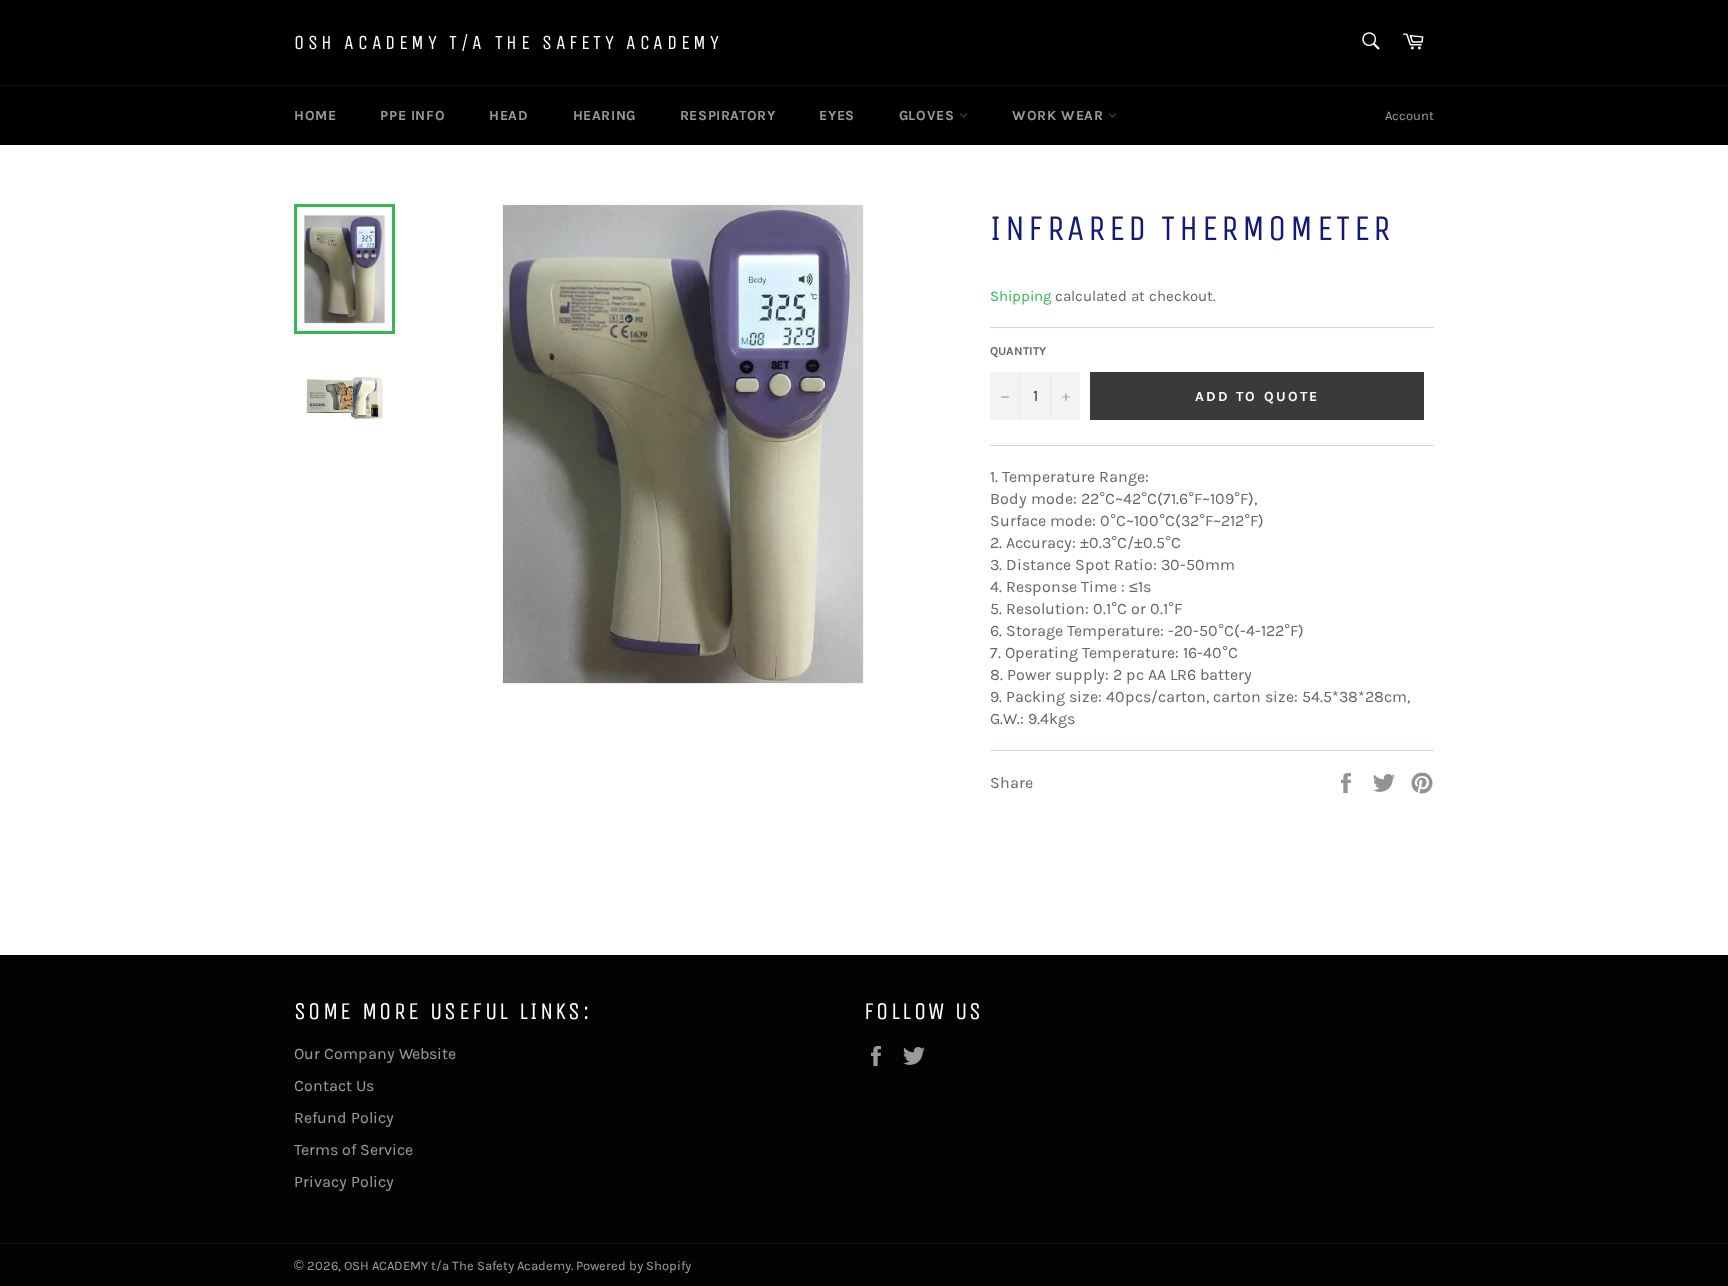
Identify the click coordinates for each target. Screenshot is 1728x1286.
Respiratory (728, 115)
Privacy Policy (344, 1181)
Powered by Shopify (633, 1265)
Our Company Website (375, 1053)
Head (508, 115)
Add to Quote (1257, 396)
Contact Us (334, 1085)
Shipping (1020, 296)
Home (315, 115)
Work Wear (1060, 115)
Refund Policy (344, 1117)
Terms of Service (353, 1149)
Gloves (929, 115)
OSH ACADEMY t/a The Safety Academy (508, 42)
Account (1409, 115)
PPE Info (412, 115)
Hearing (604, 115)
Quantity (1018, 351)
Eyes (836, 115)
